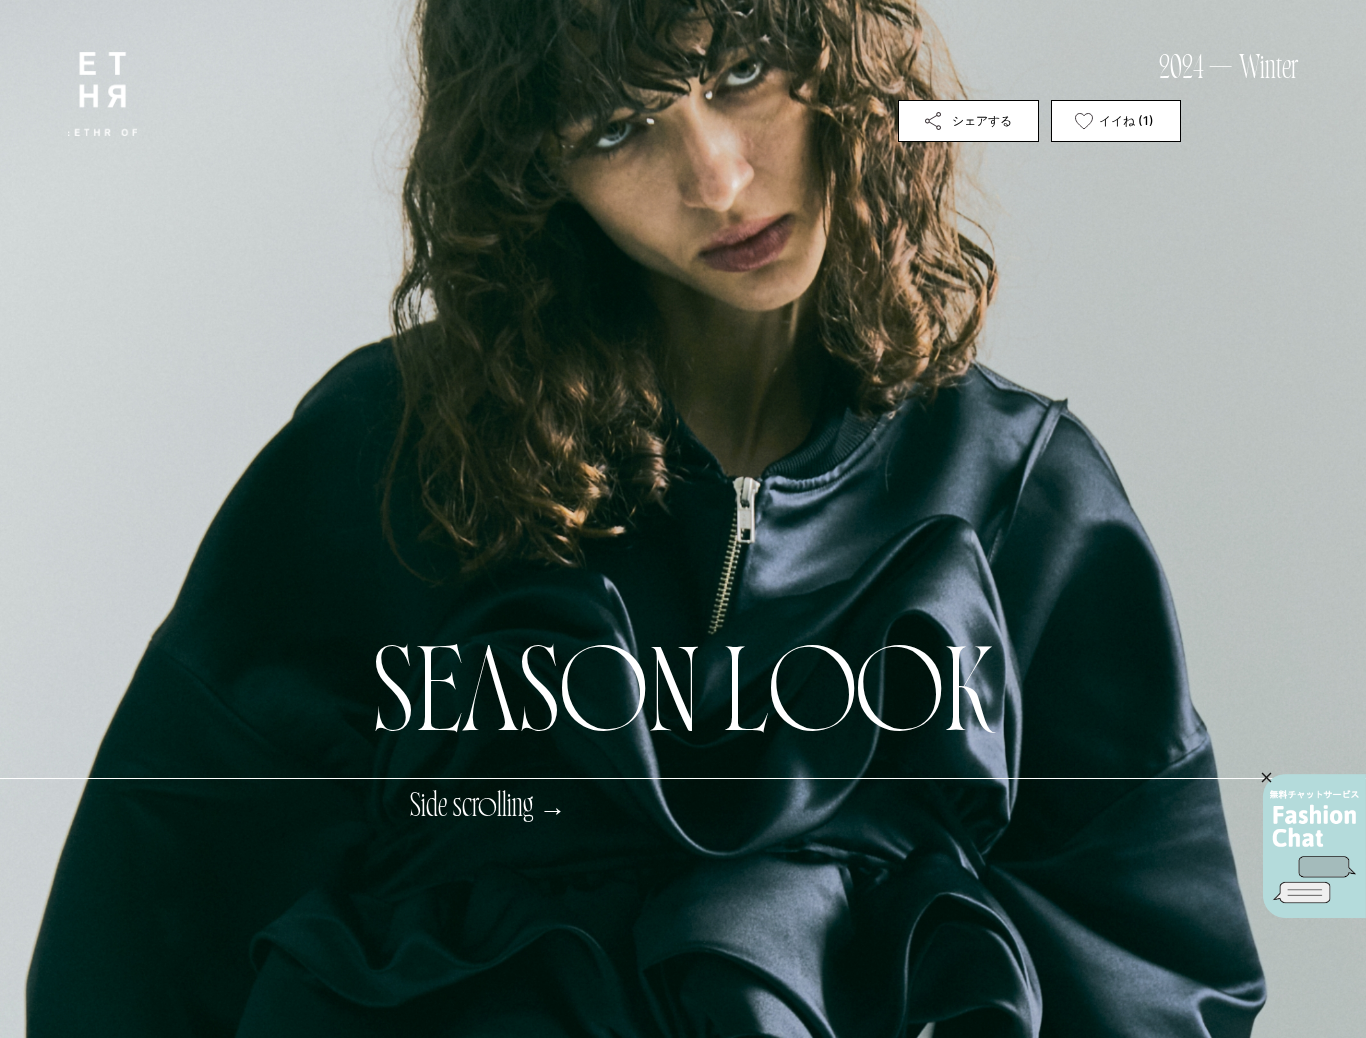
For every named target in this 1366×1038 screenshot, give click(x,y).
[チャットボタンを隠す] (1266, 777)
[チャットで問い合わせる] (1314, 846)
